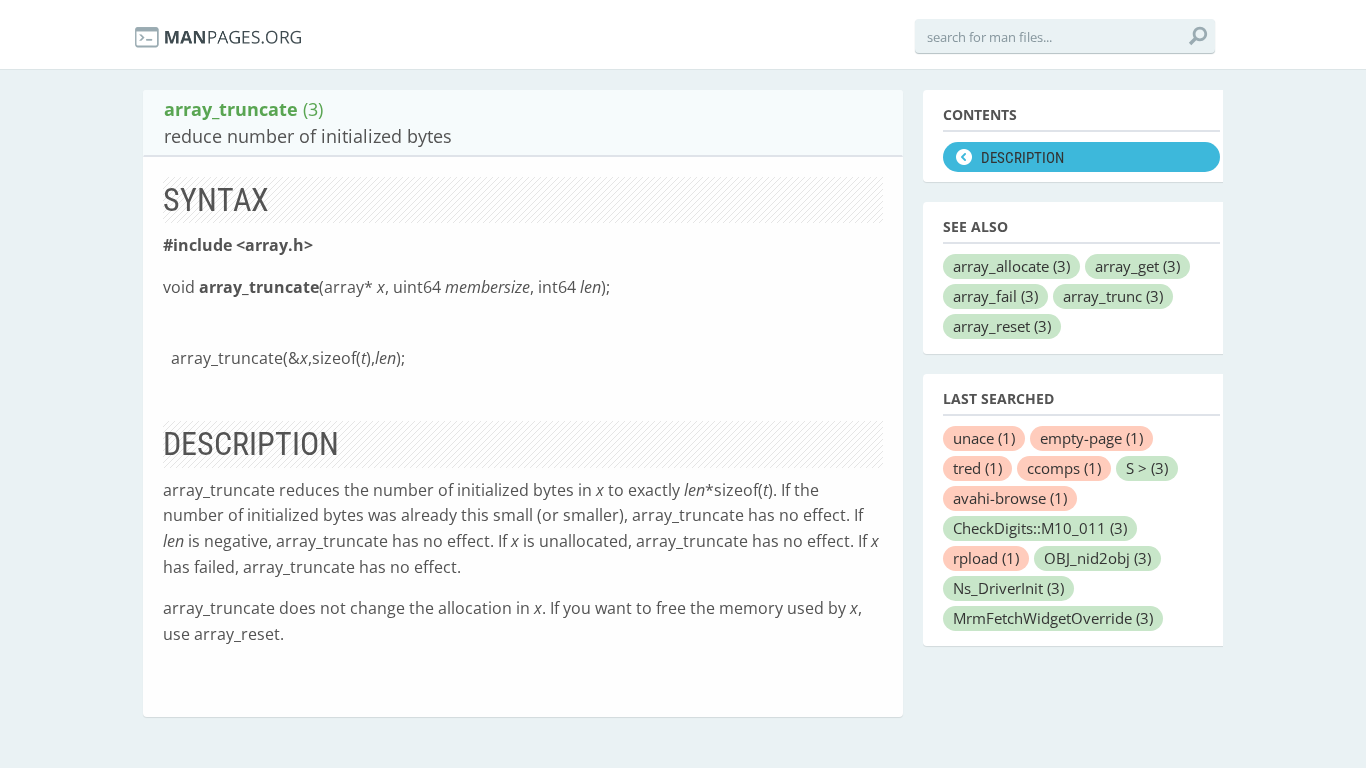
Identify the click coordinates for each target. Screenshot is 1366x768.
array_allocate (1011, 266)
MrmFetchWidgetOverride (1053, 618)
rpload (986, 558)
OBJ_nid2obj (1097, 558)
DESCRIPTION (1022, 158)
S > (1147, 468)
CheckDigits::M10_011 (1040, 528)
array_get (1137, 266)
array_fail (995, 296)
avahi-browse (1010, 498)
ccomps (1064, 468)
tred (977, 468)
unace (984, 438)
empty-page (1091, 438)
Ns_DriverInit (1008, 588)
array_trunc (1113, 296)
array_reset (1002, 326)
